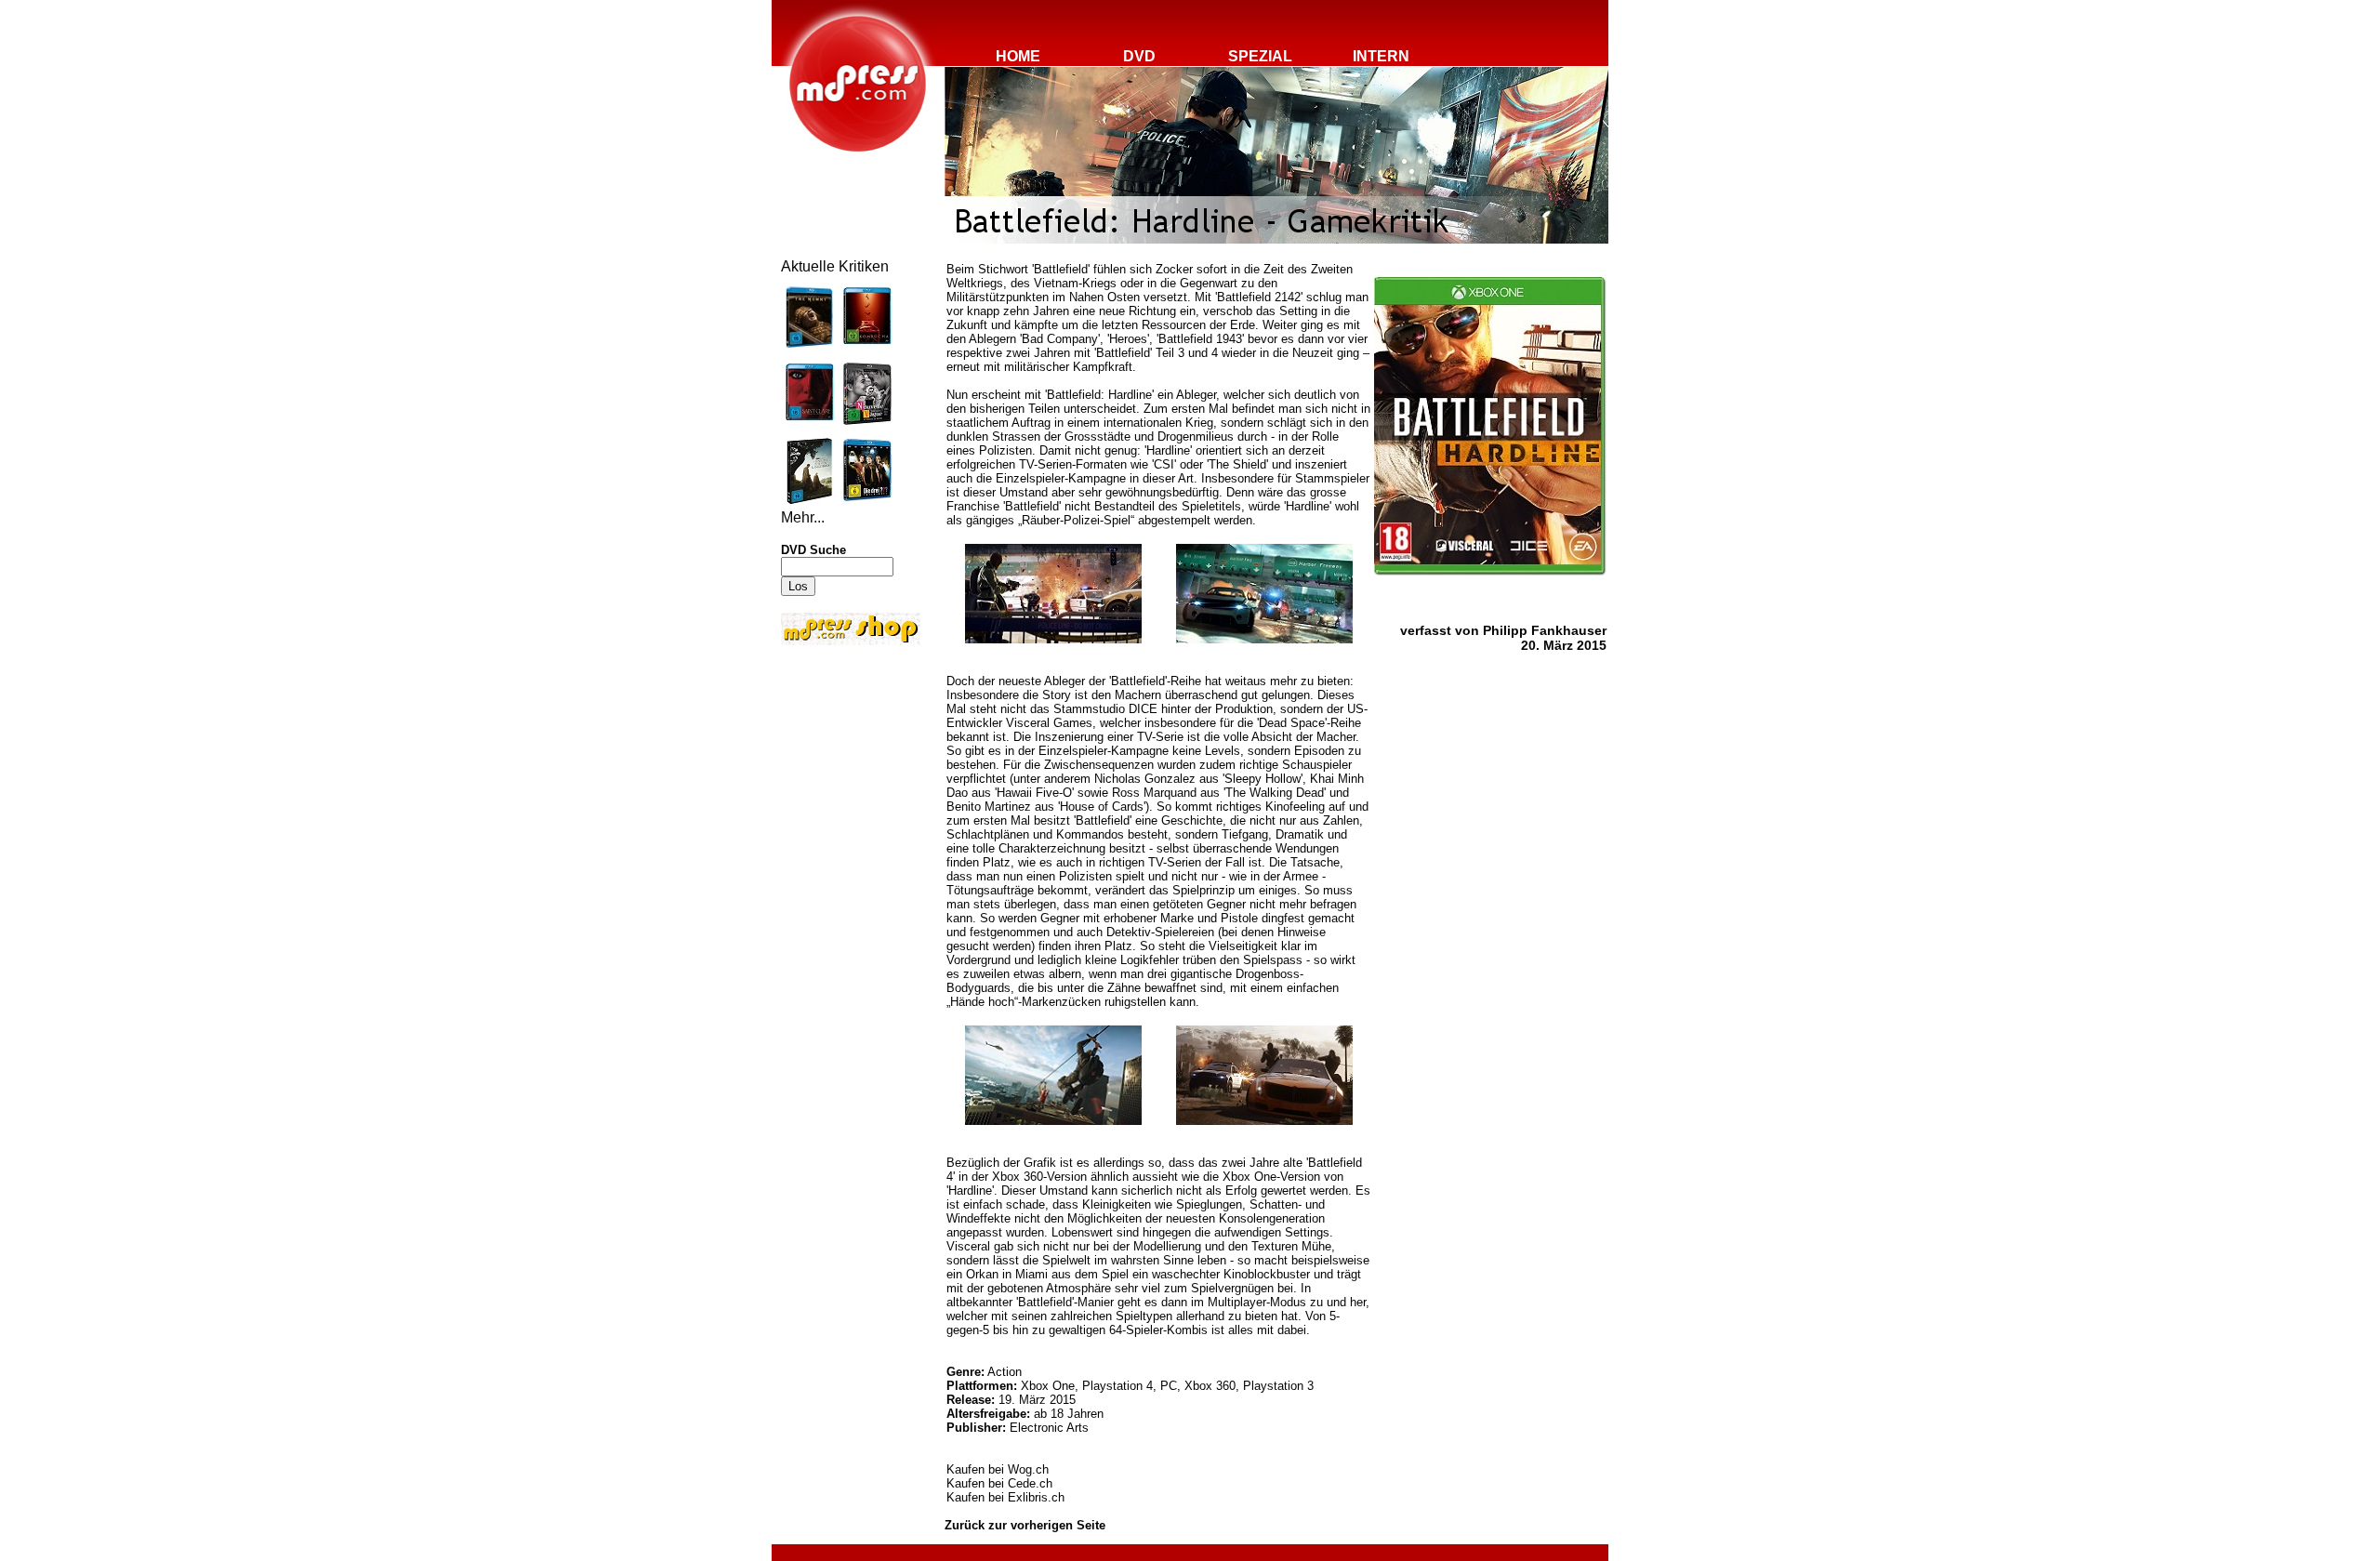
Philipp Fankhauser (1545, 630)
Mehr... (803, 517)
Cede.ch (1030, 1483)
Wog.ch (1028, 1469)
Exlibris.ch (1036, 1497)
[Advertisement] (837, 774)
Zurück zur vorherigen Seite (1025, 1525)
